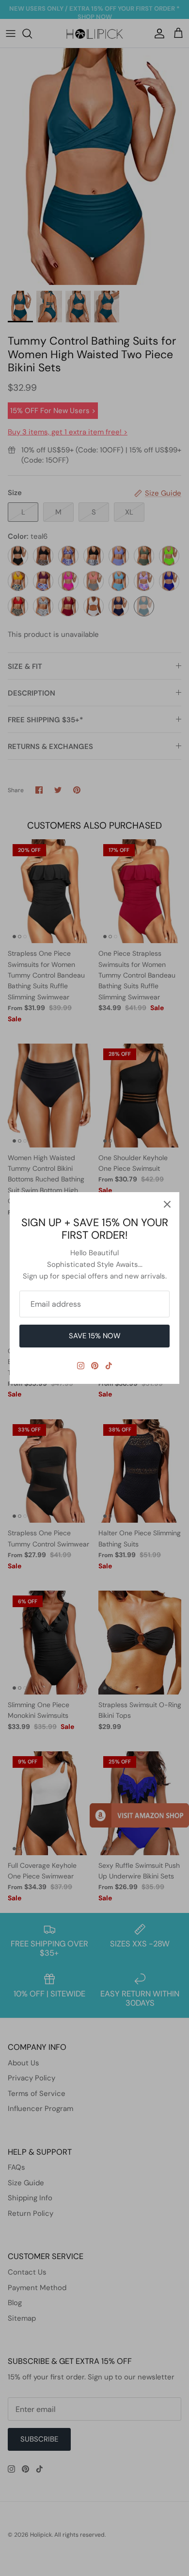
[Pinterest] (95, 1366)
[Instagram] (81, 1366)
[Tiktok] (109, 1366)
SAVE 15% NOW (95, 1336)
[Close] (167, 1204)
